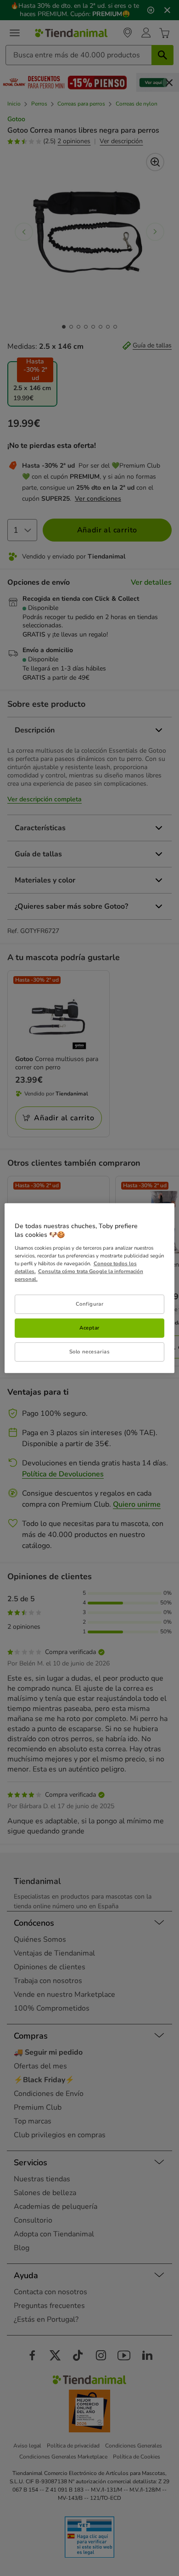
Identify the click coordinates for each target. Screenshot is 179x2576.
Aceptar (89, 1328)
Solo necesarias (90, 1352)
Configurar (90, 1304)
